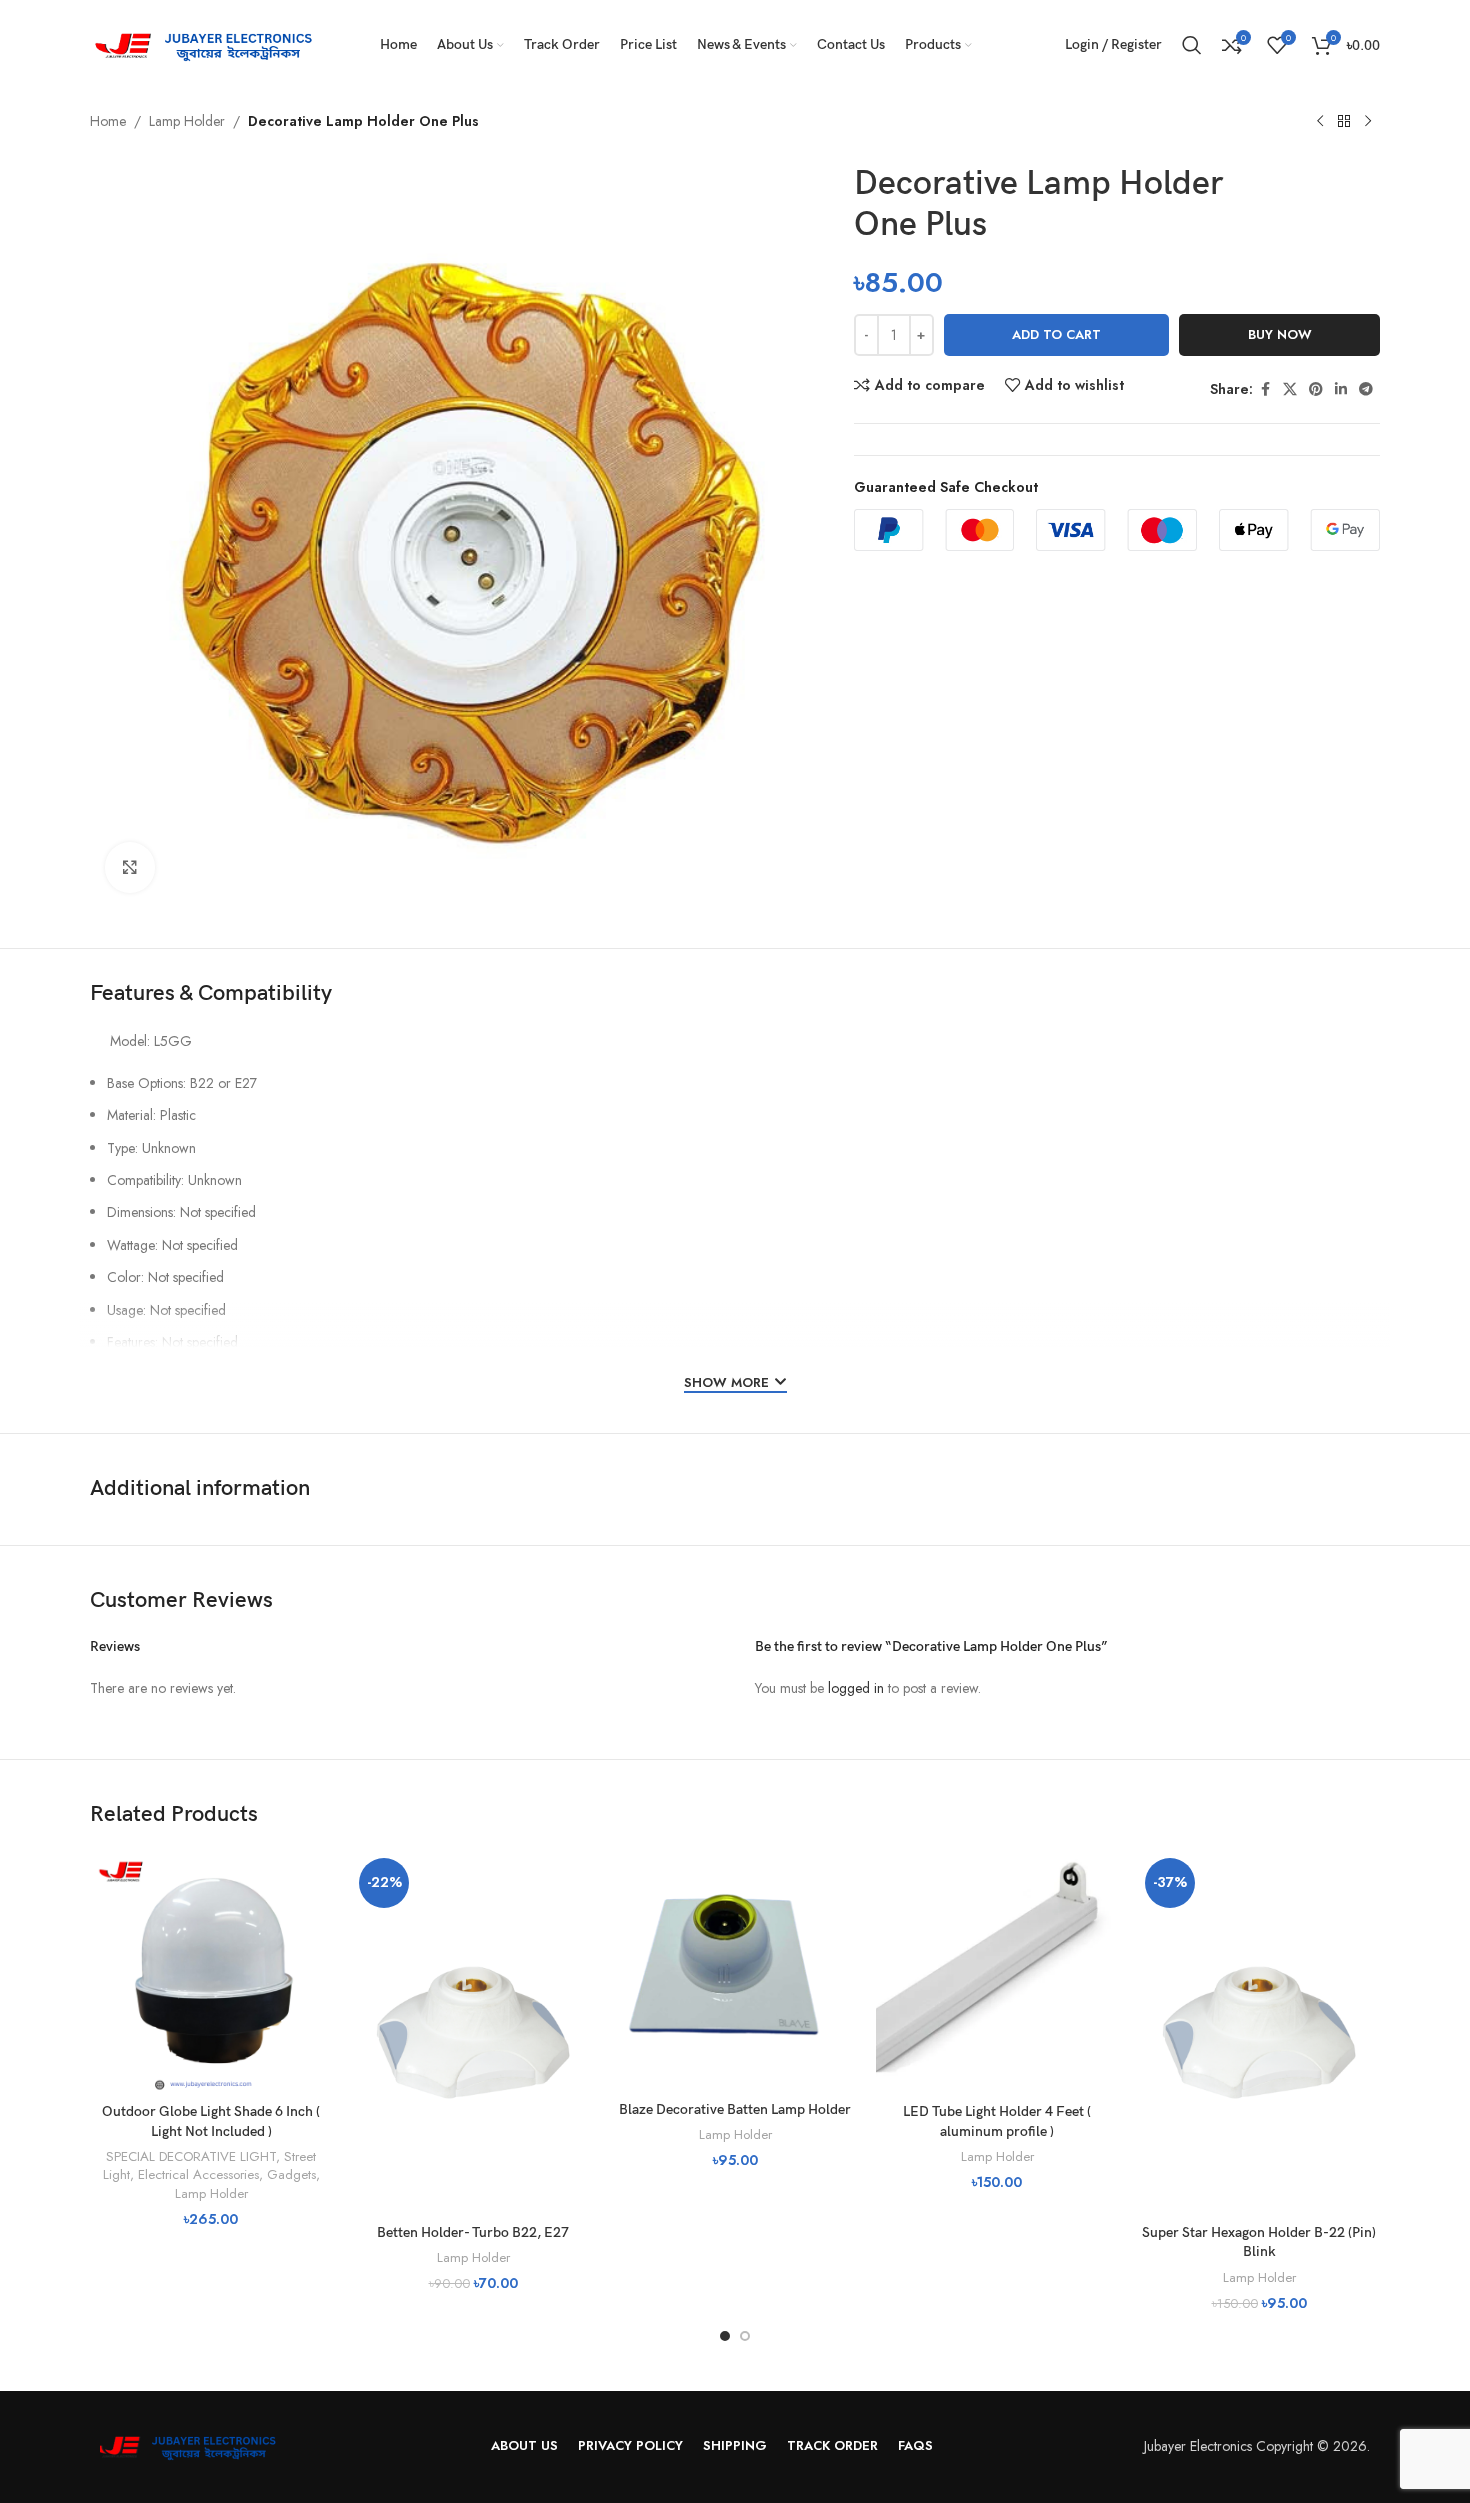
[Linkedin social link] (1341, 389)
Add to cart (1056, 334)
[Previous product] (1320, 122)
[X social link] (1290, 389)
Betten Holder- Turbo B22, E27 (473, 2232)
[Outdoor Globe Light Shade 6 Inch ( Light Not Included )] (211, 1972)
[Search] (1192, 45)
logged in (856, 1688)
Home (108, 121)
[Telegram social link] (1366, 389)
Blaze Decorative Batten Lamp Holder (735, 2109)
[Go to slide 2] (745, 2336)
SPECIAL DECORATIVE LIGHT (191, 2156)
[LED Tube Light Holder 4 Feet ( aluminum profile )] (997, 1972)
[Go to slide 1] (725, 2336)
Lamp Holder (187, 121)
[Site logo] (210, 43)
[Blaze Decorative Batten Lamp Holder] (735, 1971)
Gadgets (291, 2174)
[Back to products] (1344, 122)
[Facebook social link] (1265, 389)
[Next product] (1368, 122)
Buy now (1280, 334)
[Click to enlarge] (130, 867)
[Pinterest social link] (1316, 389)
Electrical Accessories (198, 2174)
